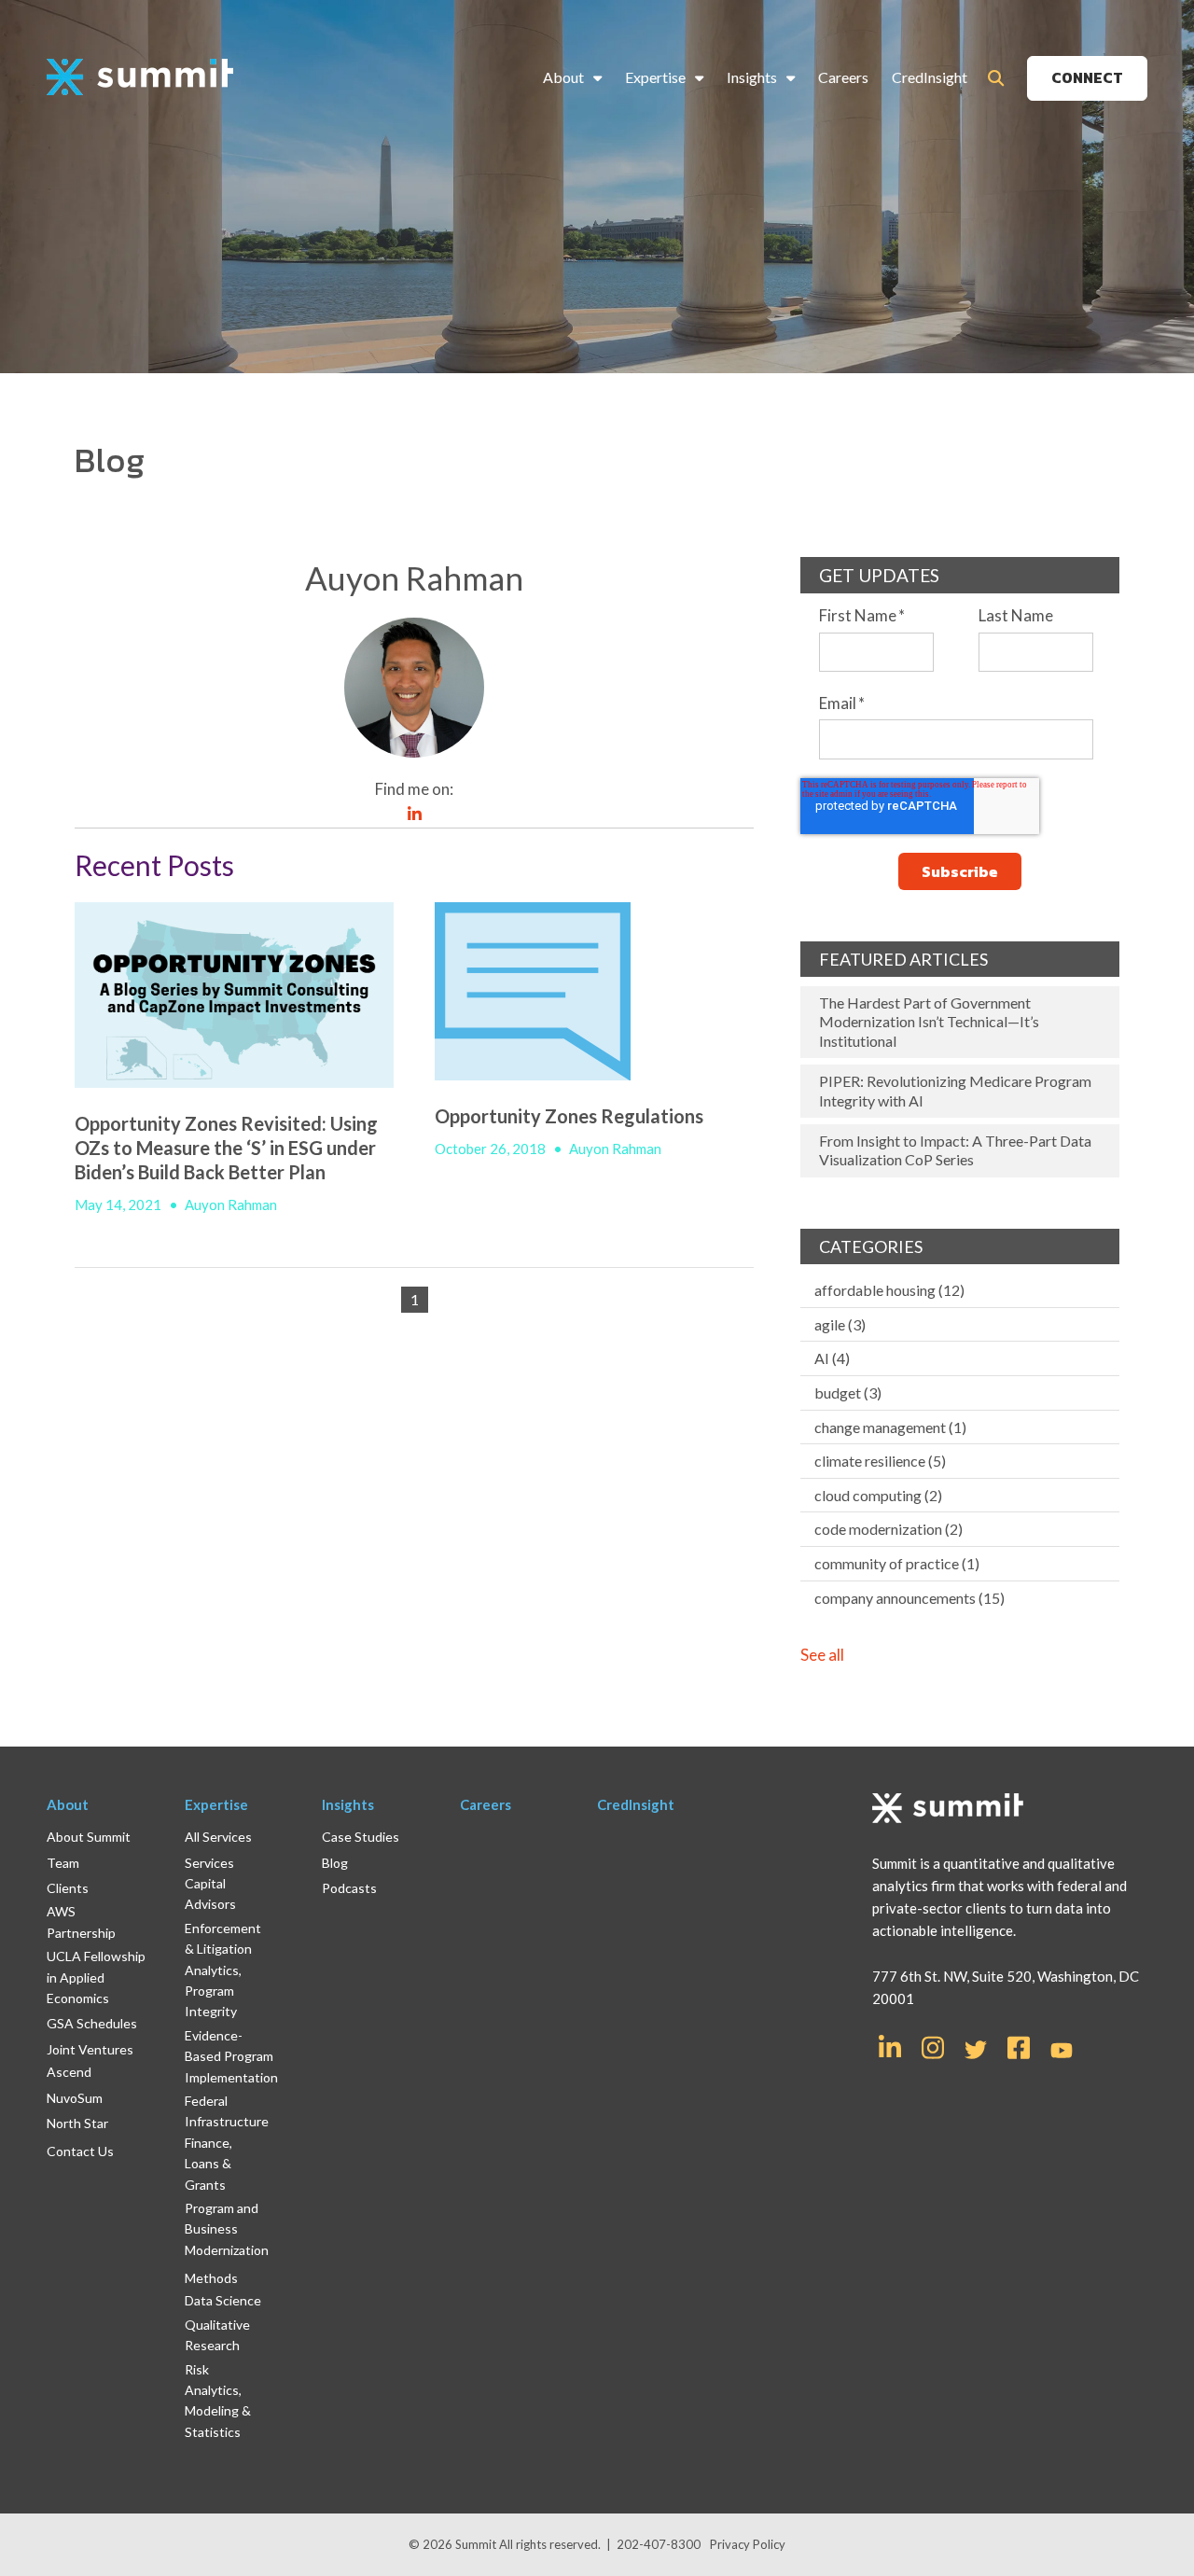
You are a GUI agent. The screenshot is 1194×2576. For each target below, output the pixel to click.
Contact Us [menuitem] (80, 2151)
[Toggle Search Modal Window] (996, 78)
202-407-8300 (659, 2544)
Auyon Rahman (231, 1204)
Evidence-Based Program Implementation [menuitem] (231, 2056)
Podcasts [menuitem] (349, 1888)
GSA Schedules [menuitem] (92, 2023)
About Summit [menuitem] (89, 1837)
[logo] (140, 78)
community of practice (897, 1563)
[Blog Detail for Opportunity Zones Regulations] (594, 991)
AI (832, 1358)
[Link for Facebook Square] (1019, 2046)
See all (822, 1655)
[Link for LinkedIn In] (890, 2046)
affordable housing (889, 1290)
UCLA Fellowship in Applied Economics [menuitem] (96, 1977)
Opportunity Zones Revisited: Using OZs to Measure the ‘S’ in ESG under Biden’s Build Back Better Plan (226, 1148)
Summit (477, 2544)
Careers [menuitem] (843, 77)
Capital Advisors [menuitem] (210, 1894)
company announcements (909, 1598)
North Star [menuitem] (77, 2123)
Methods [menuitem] (211, 2278)
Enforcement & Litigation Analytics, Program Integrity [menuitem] (223, 1970)
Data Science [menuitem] (223, 2300)
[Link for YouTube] (1062, 2052)
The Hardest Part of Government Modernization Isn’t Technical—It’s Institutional (929, 1022)
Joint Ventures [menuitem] (90, 2049)
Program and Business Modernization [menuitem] (227, 2229)
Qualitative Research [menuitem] (217, 2335)
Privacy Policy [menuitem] (748, 2544)
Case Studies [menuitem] (361, 1837)
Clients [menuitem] (68, 1888)
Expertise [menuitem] (655, 77)
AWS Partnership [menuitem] (81, 1922)
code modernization (889, 1529)
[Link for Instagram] (933, 2046)
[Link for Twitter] (976, 2050)
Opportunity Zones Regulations (569, 1116)
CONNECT (1087, 77)
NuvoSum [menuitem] (75, 2098)
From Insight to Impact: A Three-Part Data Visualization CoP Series (955, 1150)
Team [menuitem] (63, 1863)
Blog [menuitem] (335, 1863)
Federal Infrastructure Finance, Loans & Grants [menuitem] (227, 2143)
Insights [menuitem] (752, 77)
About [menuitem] (563, 77)
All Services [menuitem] (218, 1837)
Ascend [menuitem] (69, 2072)
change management (890, 1427)
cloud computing (878, 1495)
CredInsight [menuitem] (930, 77)
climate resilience (880, 1461)
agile (840, 1324)
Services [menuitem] (209, 1863)
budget (848, 1392)
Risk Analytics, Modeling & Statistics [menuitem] (218, 2401)
